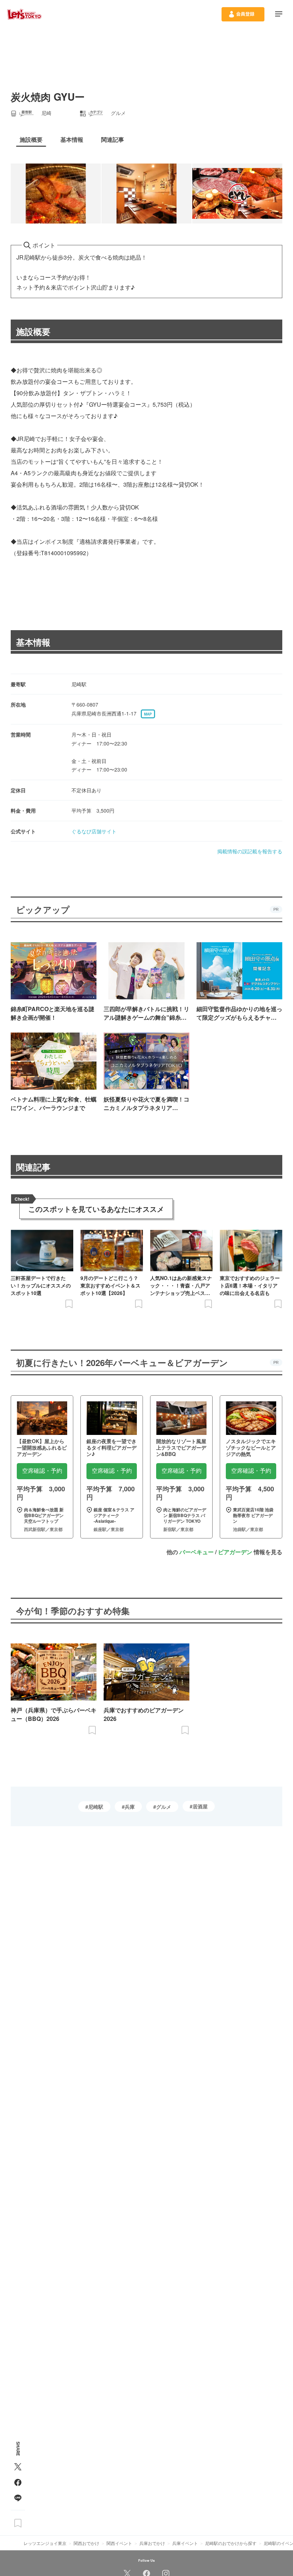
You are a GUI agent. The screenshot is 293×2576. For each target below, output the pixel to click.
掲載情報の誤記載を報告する (250, 851)
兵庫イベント (185, 2543)
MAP (148, 714)
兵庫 (130, 1807)
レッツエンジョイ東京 (45, 2543)
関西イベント (119, 2543)
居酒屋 (200, 1806)
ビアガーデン (235, 1552)
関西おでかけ (86, 2543)
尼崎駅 (96, 1807)
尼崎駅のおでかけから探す (231, 2543)
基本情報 (33, 642)
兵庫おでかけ (152, 2543)
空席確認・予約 (42, 1471)
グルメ (164, 1807)
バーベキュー (197, 1552)
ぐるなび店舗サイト (94, 831)
